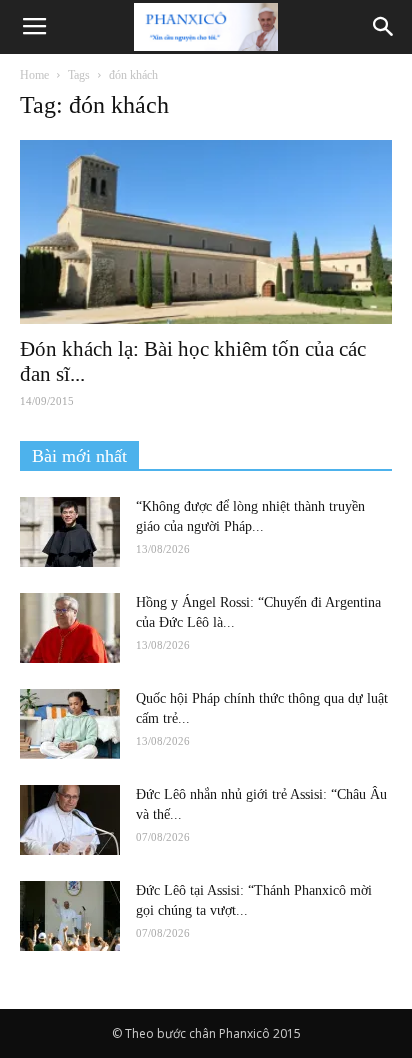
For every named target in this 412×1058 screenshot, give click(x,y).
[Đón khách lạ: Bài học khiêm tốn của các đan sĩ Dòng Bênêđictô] (206, 232)
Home (34, 75)
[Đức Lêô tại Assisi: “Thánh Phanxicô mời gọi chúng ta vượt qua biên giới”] (70, 916)
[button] (384, 27)
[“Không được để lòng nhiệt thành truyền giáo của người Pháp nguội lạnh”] (70, 532)
